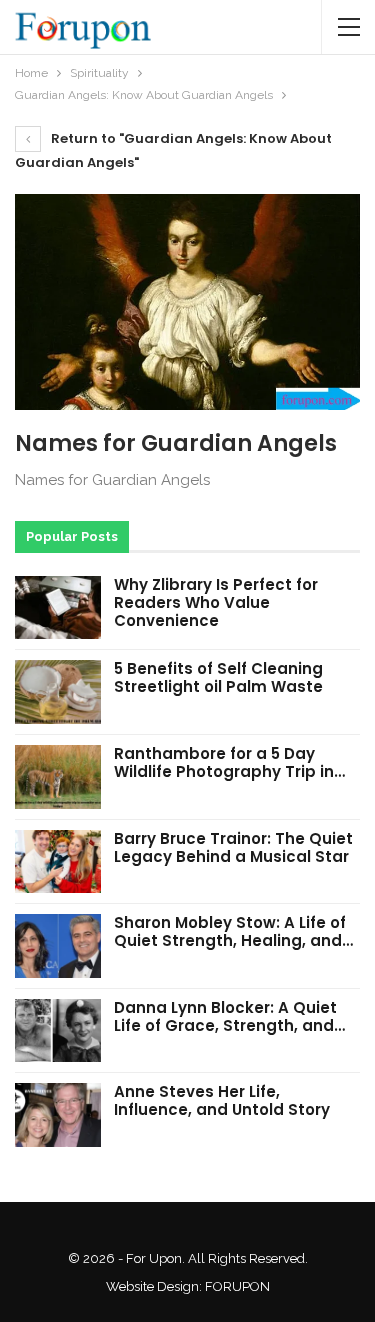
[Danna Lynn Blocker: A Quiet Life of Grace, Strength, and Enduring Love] (58, 1031)
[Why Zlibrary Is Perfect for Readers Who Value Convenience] (58, 608)
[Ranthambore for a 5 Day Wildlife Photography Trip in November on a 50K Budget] (58, 777)
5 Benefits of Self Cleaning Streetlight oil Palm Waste (218, 677)
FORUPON (237, 1286)
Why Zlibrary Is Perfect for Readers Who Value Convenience (216, 602)
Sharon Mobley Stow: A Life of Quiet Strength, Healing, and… (233, 931)
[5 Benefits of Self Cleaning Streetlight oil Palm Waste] (58, 692)
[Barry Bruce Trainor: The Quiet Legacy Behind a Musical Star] (58, 862)
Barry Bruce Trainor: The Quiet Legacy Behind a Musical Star (233, 847)
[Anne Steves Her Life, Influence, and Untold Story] (58, 1115)
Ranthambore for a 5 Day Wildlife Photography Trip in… (229, 762)
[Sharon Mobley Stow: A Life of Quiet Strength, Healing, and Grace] (58, 946)
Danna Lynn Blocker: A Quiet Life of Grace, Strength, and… (229, 1016)
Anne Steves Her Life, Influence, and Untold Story (222, 1100)
